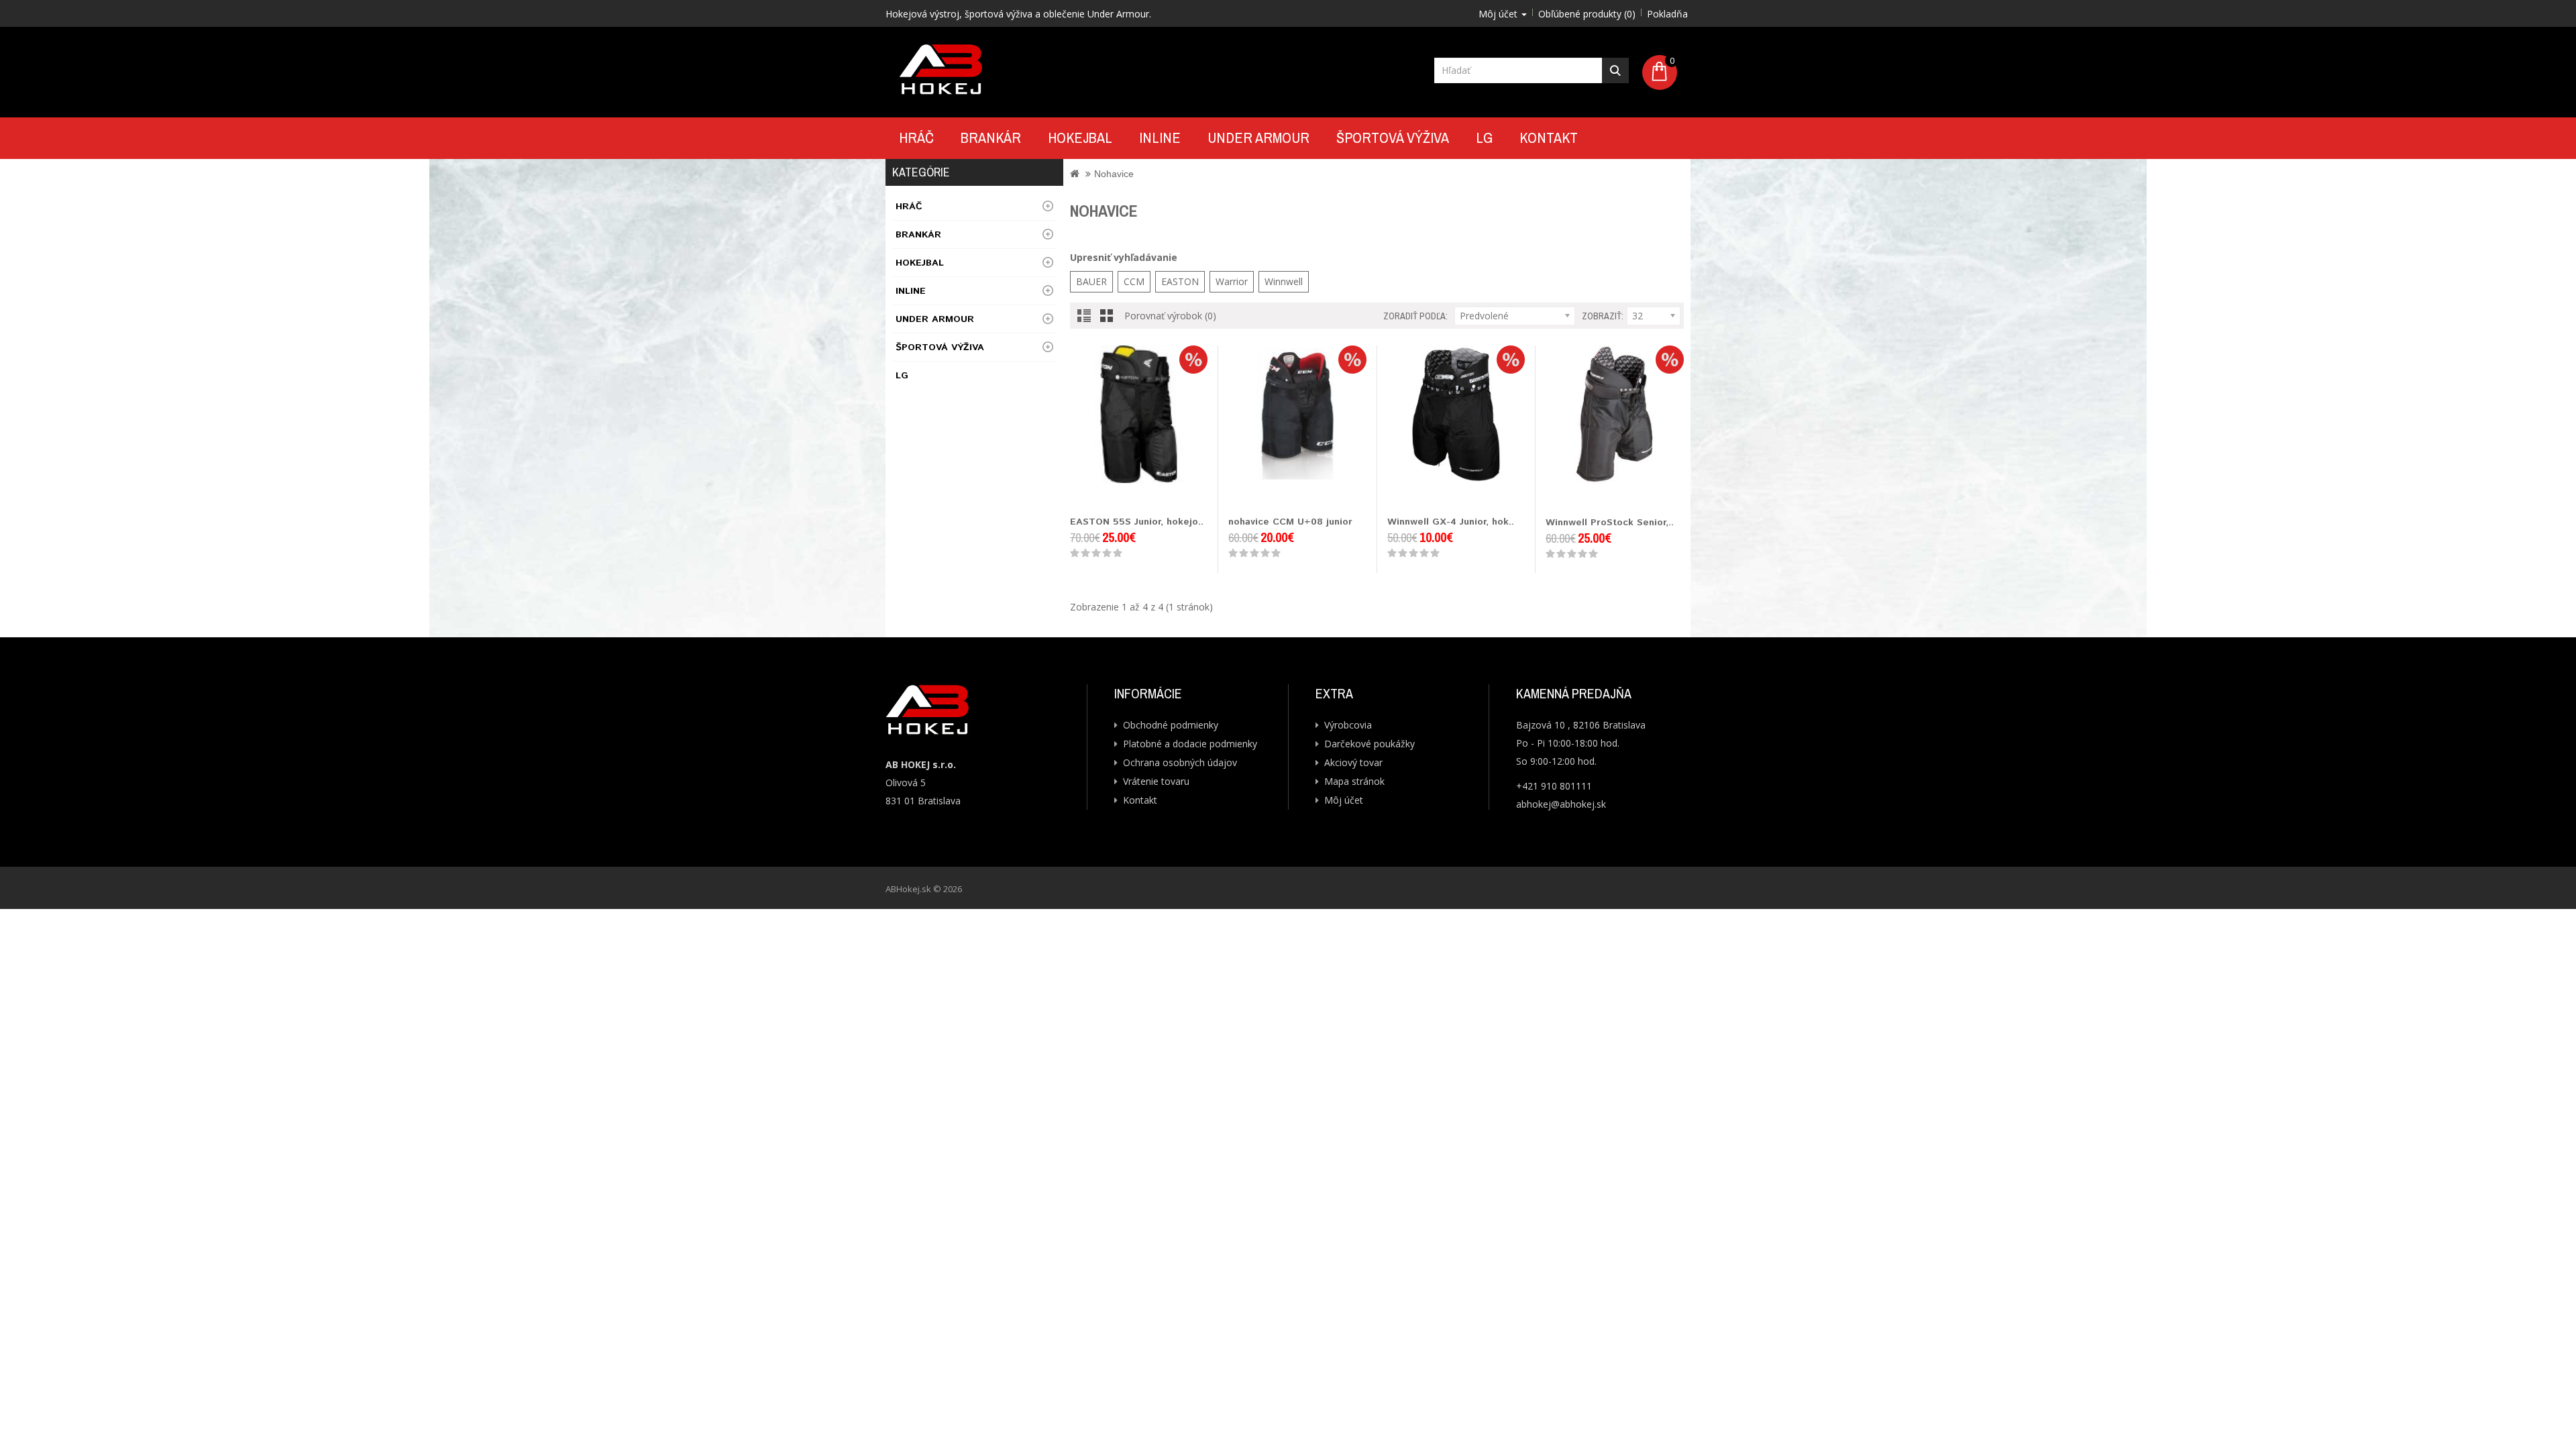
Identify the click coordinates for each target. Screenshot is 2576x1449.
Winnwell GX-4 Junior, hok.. (1451, 522)
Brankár (991, 138)
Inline (1160, 138)
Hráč (916, 138)
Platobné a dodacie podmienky (1190, 744)
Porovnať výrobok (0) (1170, 316)
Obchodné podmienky (1171, 725)
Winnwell (1284, 281)
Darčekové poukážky (1370, 744)
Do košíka (1085, 496)
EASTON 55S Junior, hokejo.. (1137, 522)
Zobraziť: (1603, 316)
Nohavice (1114, 174)
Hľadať (1615, 70)
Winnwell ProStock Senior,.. (1610, 523)
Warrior (1232, 281)
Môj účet (1344, 800)
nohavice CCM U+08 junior (1290, 522)
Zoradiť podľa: (1415, 316)
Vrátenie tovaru (1156, 781)
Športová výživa (1393, 138)
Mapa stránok (1354, 781)
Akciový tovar (1353, 762)
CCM (1134, 281)
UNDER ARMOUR (1258, 138)
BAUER (1091, 281)
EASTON (1180, 281)
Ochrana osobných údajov (1180, 762)
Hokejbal (1080, 138)
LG (1484, 138)
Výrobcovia (1348, 725)
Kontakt (1549, 138)
